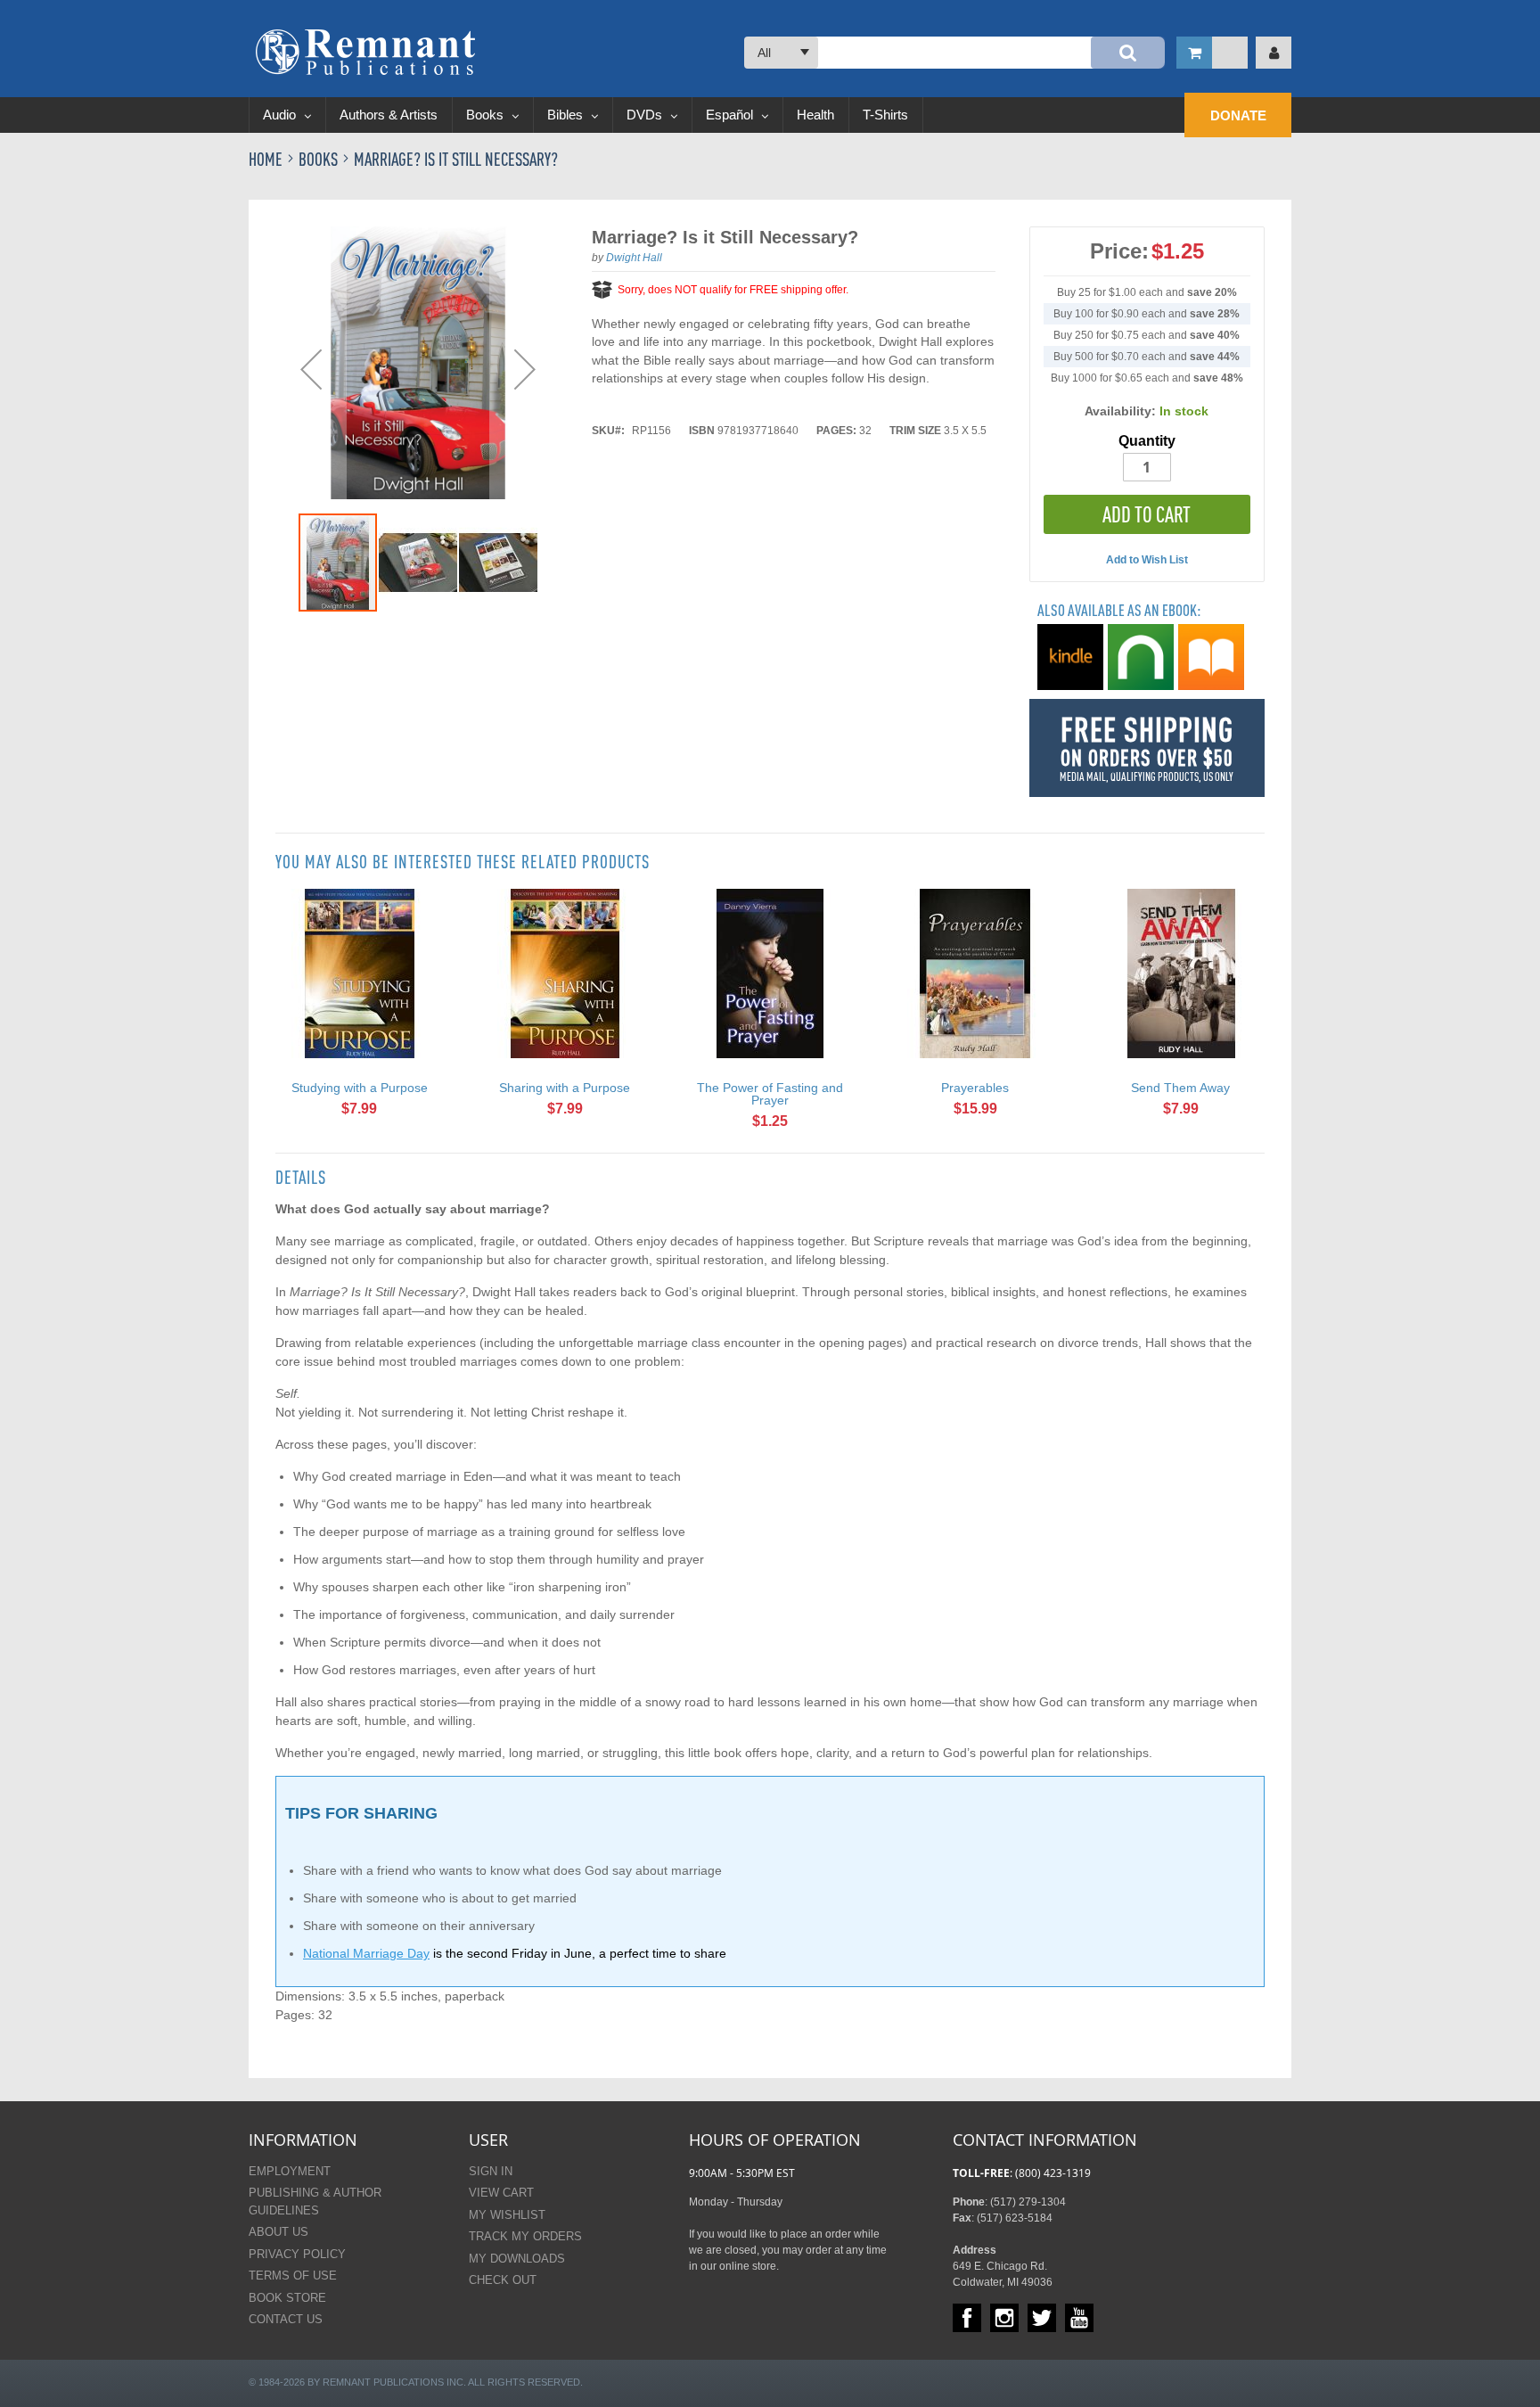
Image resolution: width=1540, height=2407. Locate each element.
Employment (290, 2171)
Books (487, 115)
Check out (503, 2280)
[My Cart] (1212, 53)
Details (301, 1178)
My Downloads (517, 2259)
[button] (311, 369)
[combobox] (954, 53)
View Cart (501, 2193)
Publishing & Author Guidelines (315, 2202)
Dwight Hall (634, 258)
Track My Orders (525, 2236)
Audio (281, 115)
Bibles (567, 115)
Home (267, 159)
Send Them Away (1180, 1088)
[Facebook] (967, 2318)
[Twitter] (1042, 2318)
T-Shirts (885, 115)
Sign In (491, 2171)
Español (731, 115)
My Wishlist (507, 2215)
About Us (279, 2232)
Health (815, 115)
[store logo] (365, 52)
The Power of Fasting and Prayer (770, 1094)
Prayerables (975, 1088)
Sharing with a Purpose (565, 1088)
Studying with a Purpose (360, 1088)
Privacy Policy (297, 2254)
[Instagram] (1004, 2318)
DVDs (646, 115)
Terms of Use (293, 2276)
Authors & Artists (389, 115)
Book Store (287, 2298)
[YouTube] (1079, 2318)
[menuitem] (1238, 115)
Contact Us (286, 2319)
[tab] (301, 1178)
